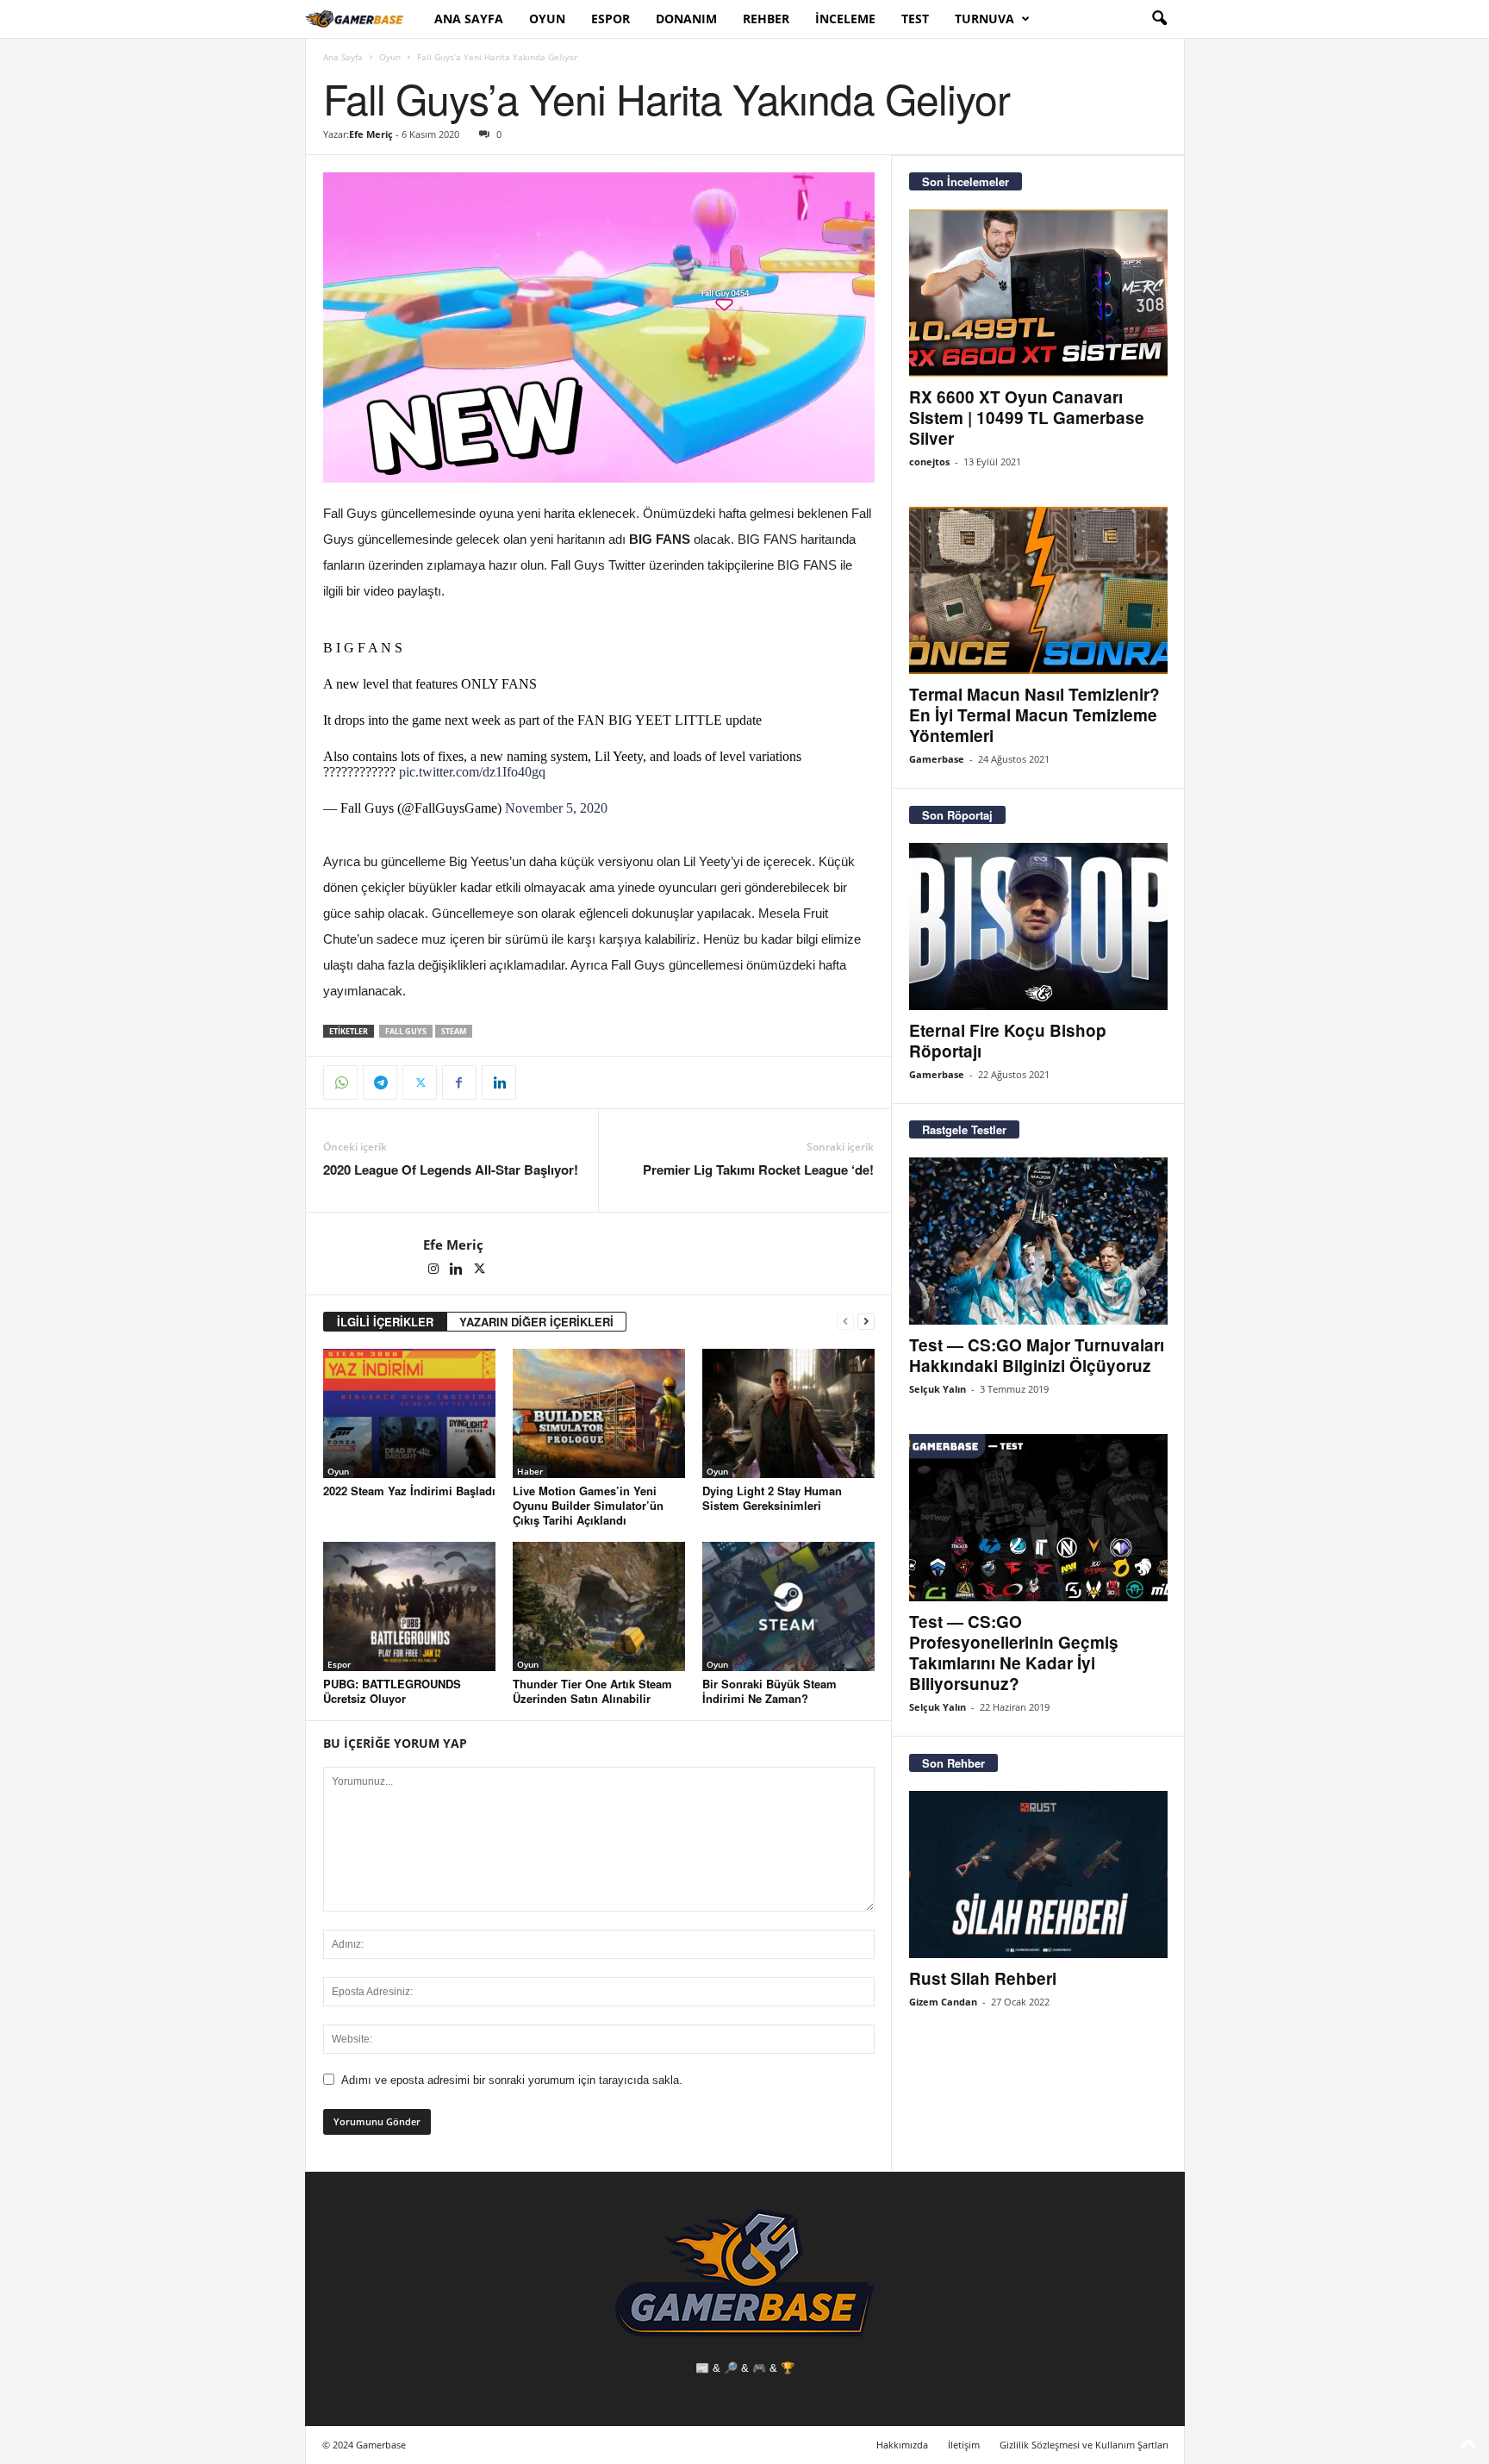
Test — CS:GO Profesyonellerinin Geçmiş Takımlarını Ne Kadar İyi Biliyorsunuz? (1014, 1653)
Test (915, 19)
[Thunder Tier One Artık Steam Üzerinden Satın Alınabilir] (599, 1606)
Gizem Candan (943, 2002)
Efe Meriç (371, 134)
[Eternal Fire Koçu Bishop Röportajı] (1038, 926)
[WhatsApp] (340, 1082)
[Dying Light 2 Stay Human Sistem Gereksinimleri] (788, 1413)
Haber (530, 1471)
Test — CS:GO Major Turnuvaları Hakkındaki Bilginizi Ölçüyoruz (1037, 1355)
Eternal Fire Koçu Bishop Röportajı (1008, 1041)
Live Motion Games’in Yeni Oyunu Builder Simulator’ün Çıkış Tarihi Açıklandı (588, 1505)
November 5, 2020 (556, 808)
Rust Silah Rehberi (983, 1978)
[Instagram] (435, 1270)
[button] (1159, 19)
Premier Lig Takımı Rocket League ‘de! (758, 1170)
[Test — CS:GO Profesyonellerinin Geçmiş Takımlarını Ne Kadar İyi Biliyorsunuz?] (1038, 1518)
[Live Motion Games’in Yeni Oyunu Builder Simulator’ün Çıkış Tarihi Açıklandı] (599, 1413)
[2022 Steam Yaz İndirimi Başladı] (409, 1413)
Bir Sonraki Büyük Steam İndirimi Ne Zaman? (769, 1691)
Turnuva (984, 19)
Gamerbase (937, 759)
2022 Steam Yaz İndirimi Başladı (409, 1491)
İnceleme (845, 19)
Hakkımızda (902, 2445)
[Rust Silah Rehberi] (1038, 1875)
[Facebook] (459, 1082)
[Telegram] (380, 1082)
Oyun (547, 19)
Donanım (686, 19)
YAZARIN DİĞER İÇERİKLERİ (536, 1322)
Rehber (766, 19)
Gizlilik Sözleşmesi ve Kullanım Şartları (1084, 2445)
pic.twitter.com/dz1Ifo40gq (472, 772)
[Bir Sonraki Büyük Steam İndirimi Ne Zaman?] (788, 1606)
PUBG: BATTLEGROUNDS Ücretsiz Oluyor (392, 1691)
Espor (611, 19)
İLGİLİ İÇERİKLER (385, 1322)
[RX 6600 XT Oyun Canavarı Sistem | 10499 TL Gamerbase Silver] (1038, 293)
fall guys (406, 1031)
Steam (454, 1031)
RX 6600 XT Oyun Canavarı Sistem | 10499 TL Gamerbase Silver (1027, 418)
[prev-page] (845, 1322)
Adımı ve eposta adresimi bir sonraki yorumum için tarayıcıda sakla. (512, 2080)
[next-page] (866, 1322)
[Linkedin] (499, 1082)
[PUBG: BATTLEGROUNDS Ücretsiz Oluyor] (409, 1606)
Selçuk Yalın (938, 1389)
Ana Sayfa (469, 19)
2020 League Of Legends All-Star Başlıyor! (451, 1170)
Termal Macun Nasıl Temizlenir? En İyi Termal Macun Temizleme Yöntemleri (1034, 715)
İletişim (964, 2445)
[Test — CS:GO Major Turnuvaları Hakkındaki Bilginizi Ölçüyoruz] (1038, 1241)
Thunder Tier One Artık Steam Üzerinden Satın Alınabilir (592, 1691)
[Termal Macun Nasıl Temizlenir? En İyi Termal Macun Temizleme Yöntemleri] (1038, 590)
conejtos (929, 462)
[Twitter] (420, 1082)
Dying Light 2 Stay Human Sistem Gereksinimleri (772, 1498)
